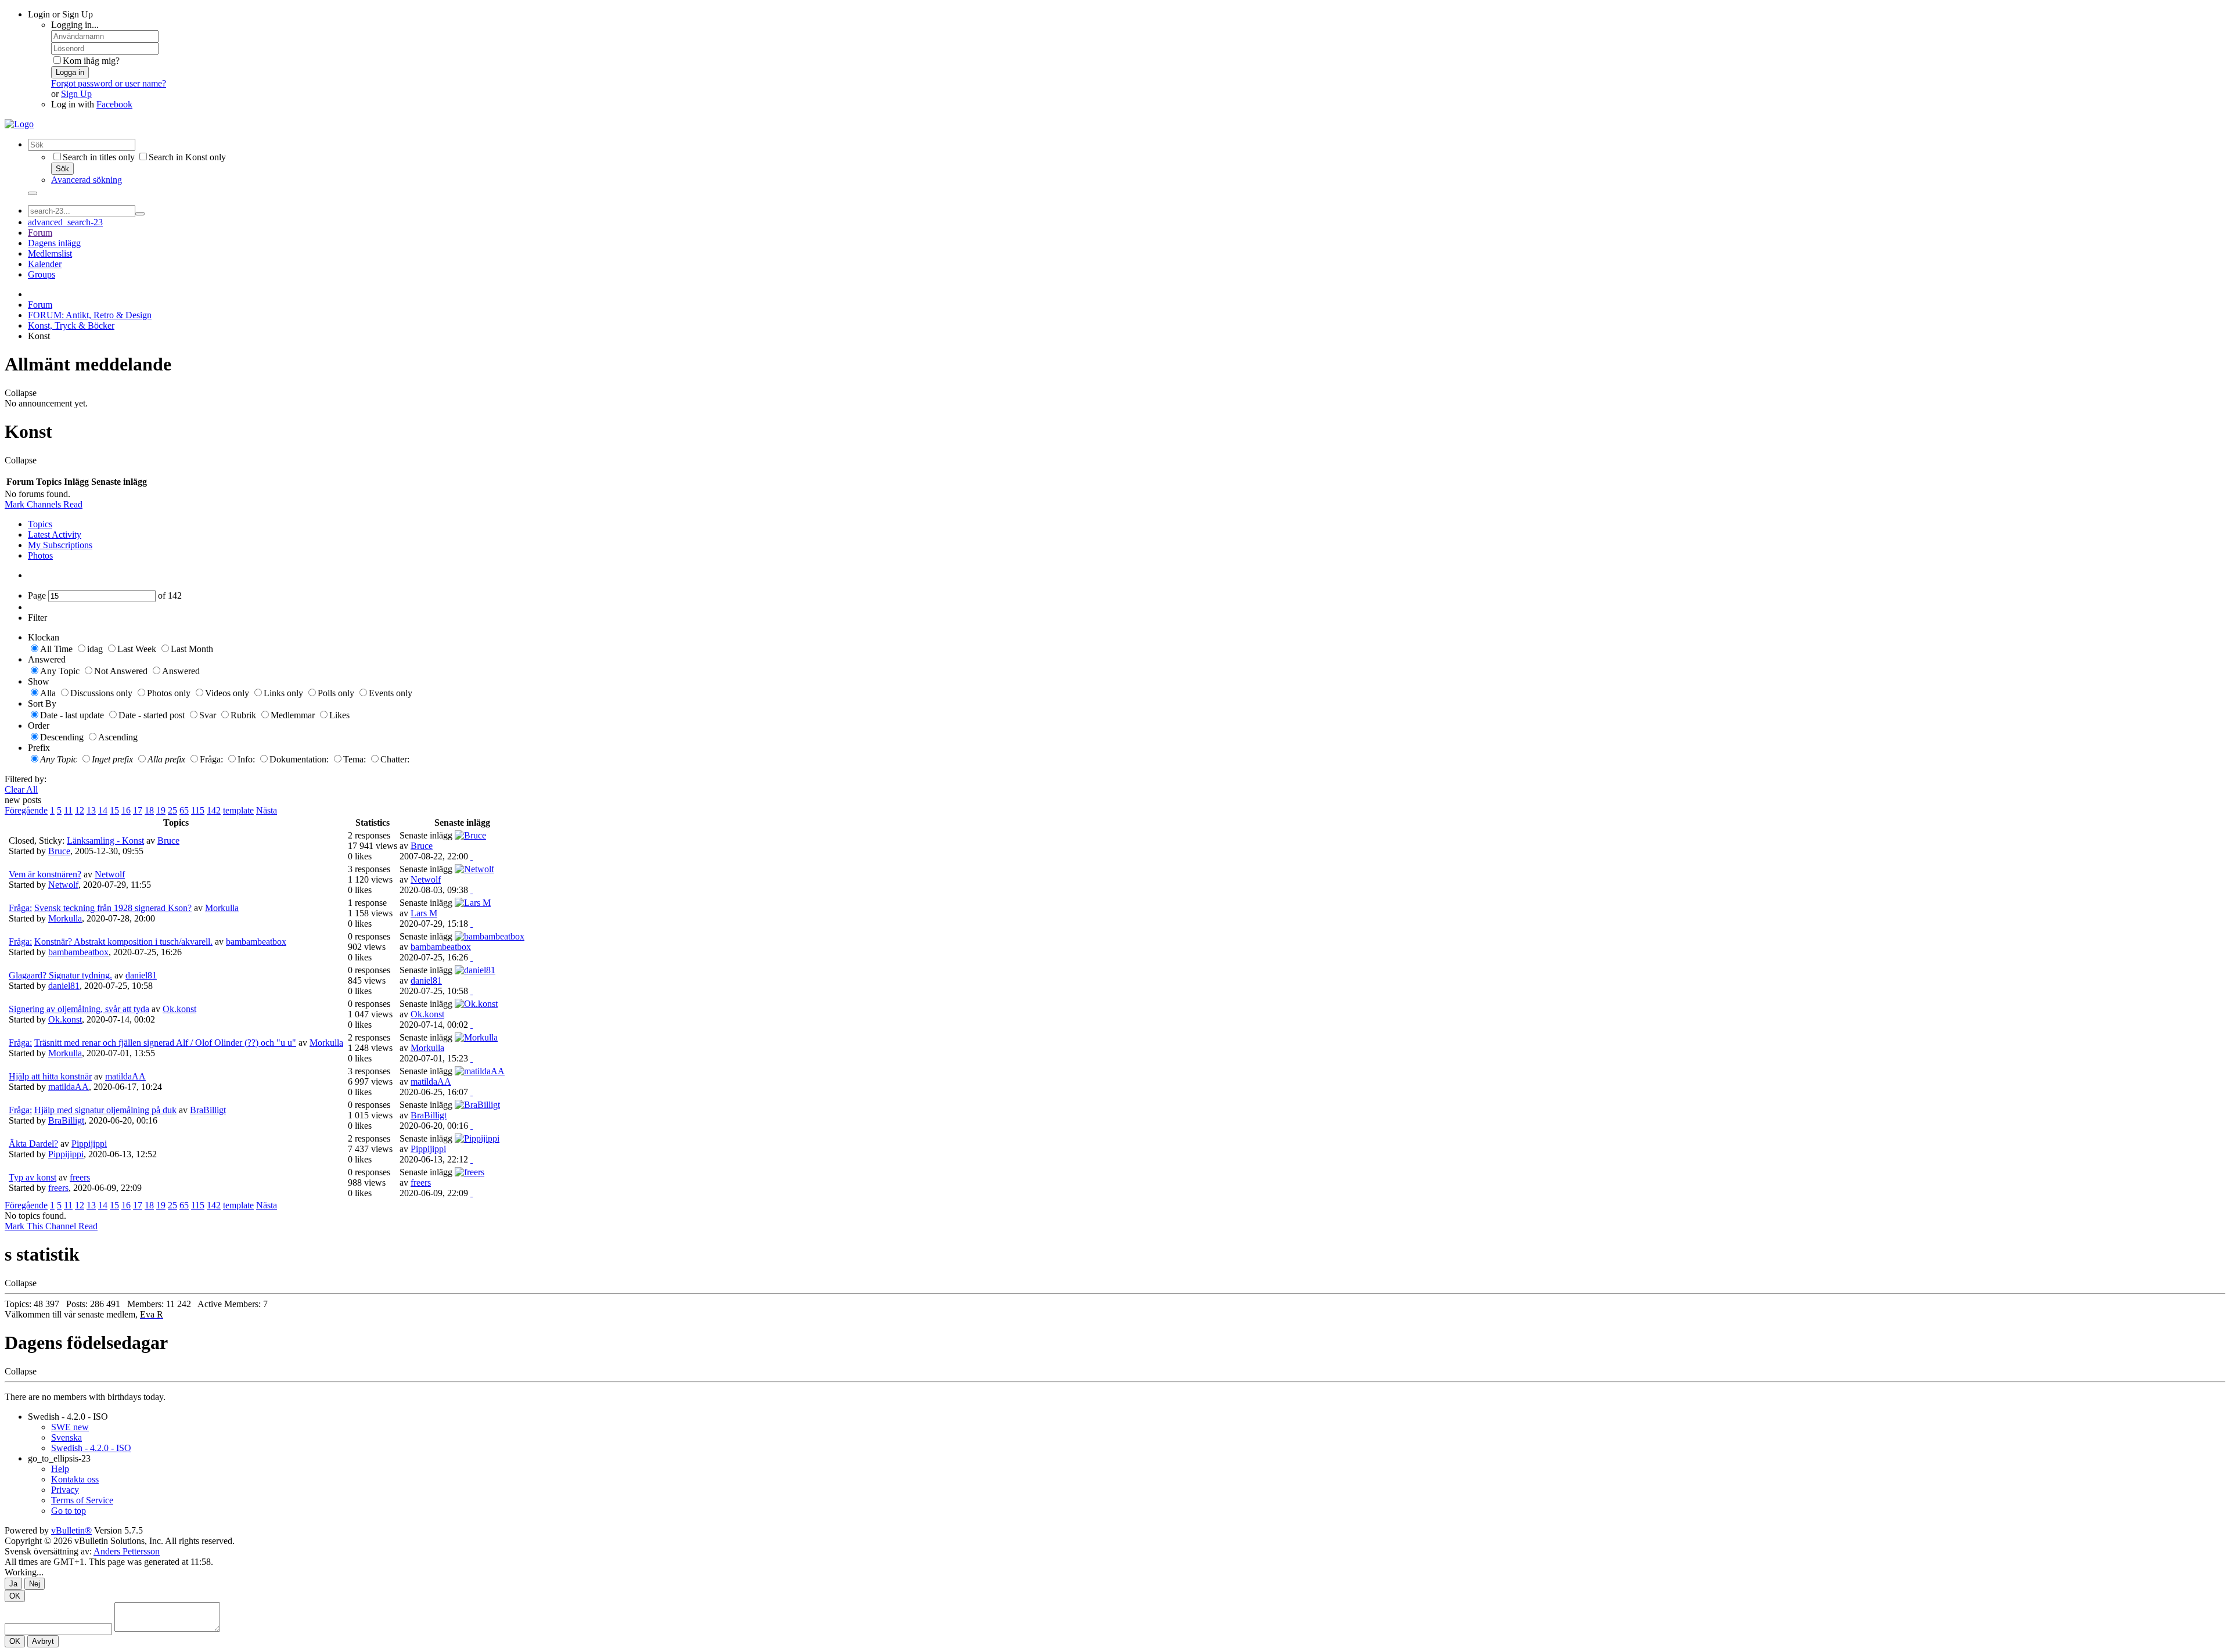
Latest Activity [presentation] (55, 535)
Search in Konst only (187, 157)
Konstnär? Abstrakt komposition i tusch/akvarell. (123, 942)
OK (15, 1596)
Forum (40, 233)
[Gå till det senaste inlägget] (472, 856)
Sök (62, 169)
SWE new (70, 1427)
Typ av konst (33, 1177)
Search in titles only (99, 157)
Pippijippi (89, 1144)
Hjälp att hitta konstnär (50, 1076)
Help (60, 1469)
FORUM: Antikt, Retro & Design (90, 315)
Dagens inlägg (54, 243)
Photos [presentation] (40, 555)
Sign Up (76, 94)
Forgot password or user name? (109, 83)
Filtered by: (26, 779)
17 (138, 810)
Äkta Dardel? (33, 1144)
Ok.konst (179, 1009)
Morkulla (222, 908)
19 (161, 810)
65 (184, 810)
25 (172, 810)
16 (126, 810)
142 (214, 810)
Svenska (66, 1437)
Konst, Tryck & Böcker (71, 325)
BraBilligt (208, 1110)
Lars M (424, 913)
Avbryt (43, 1641)
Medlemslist (50, 253)
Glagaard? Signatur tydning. (60, 975)
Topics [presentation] (40, 524)
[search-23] (140, 214)
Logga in (70, 72)
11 (68, 810)
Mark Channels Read (44, 504)
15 (114, 810)
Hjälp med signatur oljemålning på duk (105, 1110)
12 (80, 810)
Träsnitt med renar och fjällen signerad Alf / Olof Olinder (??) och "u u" (165, 1043)
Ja (13, 1584)
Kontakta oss (75, 1479)
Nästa (267, 810)
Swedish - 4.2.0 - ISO (68, 1417)
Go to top (69, 1511)
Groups (42, 274)
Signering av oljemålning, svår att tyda (79, 1009)
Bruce (168, 841)
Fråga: (20, 908)
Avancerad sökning (87, 180)
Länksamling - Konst (105, 841)
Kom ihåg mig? (91, 61)
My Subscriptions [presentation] (60, 545)
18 (149, 810)
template (238, 810)
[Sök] (33, 193)
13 (91, 810)
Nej (35, 1584)
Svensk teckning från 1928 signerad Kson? (113, 908)
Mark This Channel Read (51, 1226)
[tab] (1127, 524)
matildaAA (125, 1076)
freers (80, 1177)
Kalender (45, 264)
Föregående (26, 810)
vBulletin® (71, 1530)
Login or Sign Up (60, 14)
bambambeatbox (256, 942)
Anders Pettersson (127, 1551)
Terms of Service (82, 1500)
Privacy (65, 1490)
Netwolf (110, 874)
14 (103, 810)
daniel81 (141, 975)
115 (198, 810)
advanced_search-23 (65, 222)
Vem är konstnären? (45, 874)
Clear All (21, 789)
